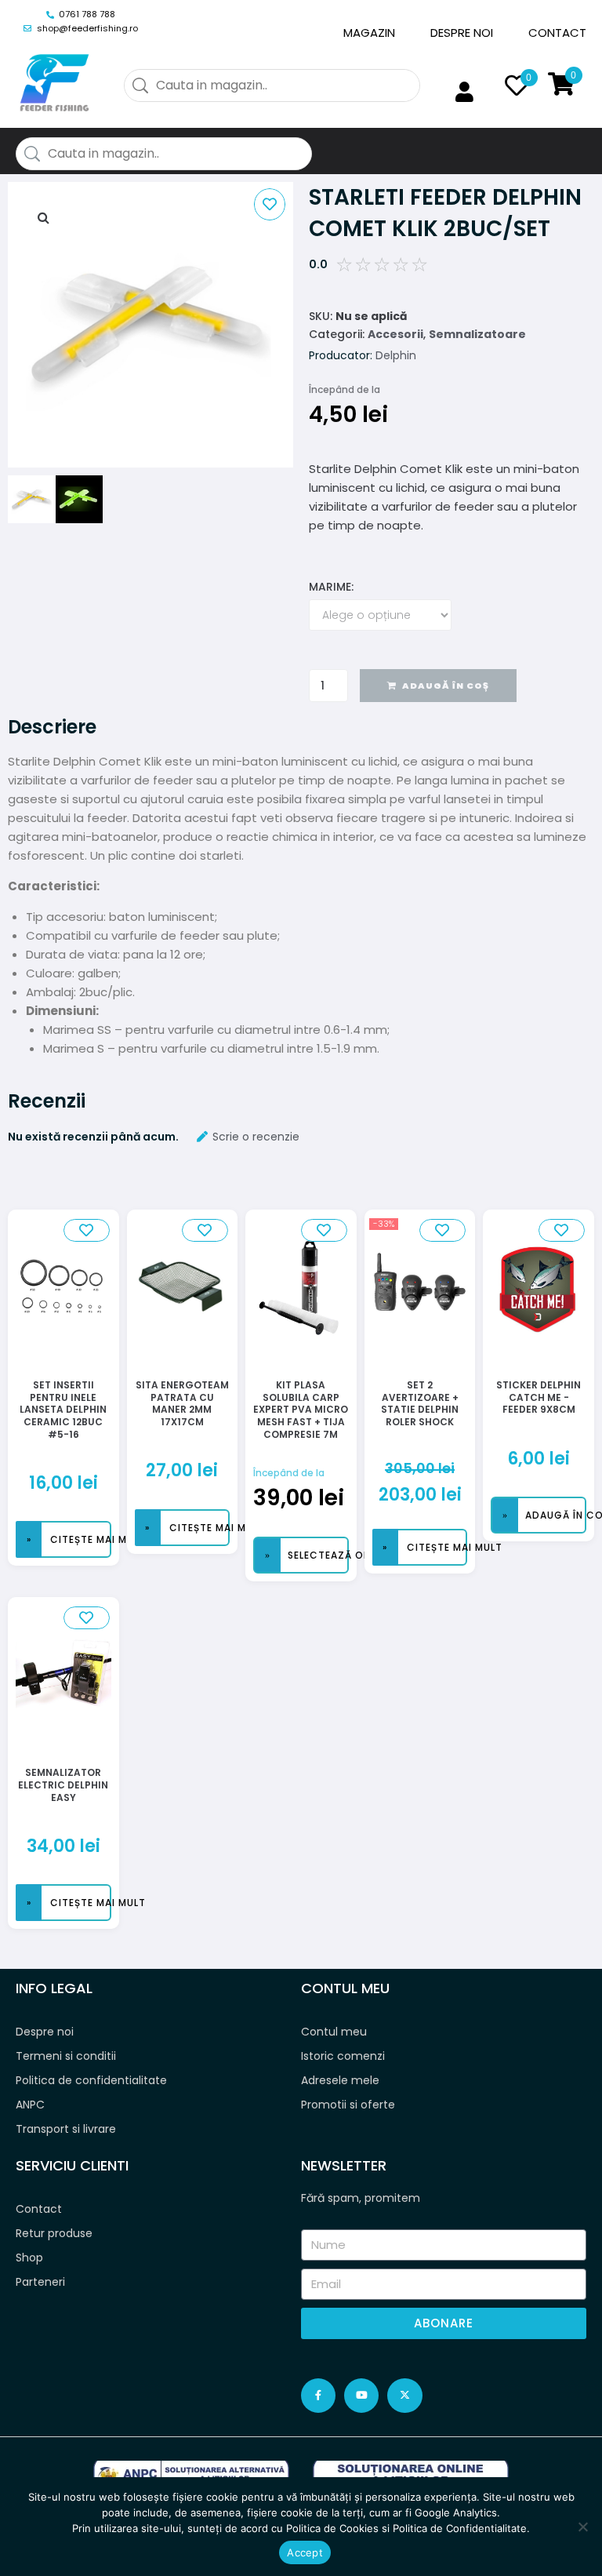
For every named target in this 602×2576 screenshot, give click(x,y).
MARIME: (331, 587)
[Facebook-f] (318, 2396)
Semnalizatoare (477, 334)
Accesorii (395, 334)
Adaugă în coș (446, 686)
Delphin (396, 355)
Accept (305, 2552)
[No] (582, 2527)
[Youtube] (361, 2396)
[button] (43, 217)
